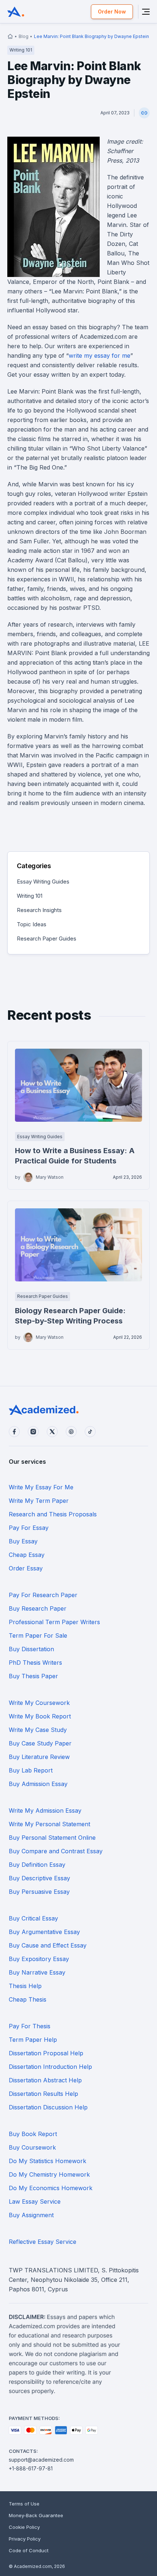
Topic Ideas (32, 924)
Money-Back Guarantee (36, 2515)
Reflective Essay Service (43, 2242)
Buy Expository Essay (39, 1959)
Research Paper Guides (47, 939)
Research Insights (39, 910)
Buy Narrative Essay (37, 1972)
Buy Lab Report (31, 1770)
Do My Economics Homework (51, 2188)
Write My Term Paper (39, 1501)
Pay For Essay (29, 1528)
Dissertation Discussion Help (48, 2107)
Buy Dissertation (31, 1649)
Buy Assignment (31, 2215)
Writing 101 (30, 896)
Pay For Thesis (30, 2026)
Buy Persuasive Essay (39, 1892)
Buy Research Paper (38, 1608)
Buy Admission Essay (38, 1784)
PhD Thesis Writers (35, 1663)
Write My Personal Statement (49, 1824)
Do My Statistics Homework (47, 2161)
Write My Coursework (39, 1703)
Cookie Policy (24, 2527)
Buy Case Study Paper (40, 1743)
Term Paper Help (33, 2040)
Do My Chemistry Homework (49, 2174)
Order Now (112, 12)
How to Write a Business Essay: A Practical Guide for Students (75, 1156)
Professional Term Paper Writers (54, 1622)
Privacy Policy (25, 2539)
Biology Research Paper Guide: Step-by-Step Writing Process (70, 1316)
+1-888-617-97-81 (31, 2468)
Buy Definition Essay (37, 1865)
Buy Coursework (32, 2147)
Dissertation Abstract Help (45, 2080)
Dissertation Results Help (43, 2094)
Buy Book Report (33, 2134)
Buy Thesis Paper (33, 1676)
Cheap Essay (27, 1555)
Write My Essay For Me (41, 1487)
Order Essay (26, 1568)
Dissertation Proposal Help (46, 2053)
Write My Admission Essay (45, 1811)
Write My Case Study (38, 1730)
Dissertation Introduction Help (50, 2067)
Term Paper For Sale (38, 1635)
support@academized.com (41, 2460)
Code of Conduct (29, 2550)
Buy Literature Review (39, 1757)
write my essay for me (99, 356)
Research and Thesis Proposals (53, 1514)
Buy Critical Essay (33, 1918)
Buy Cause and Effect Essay (48, 1945)
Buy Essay (23, 1541)
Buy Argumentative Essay (44, 1932)
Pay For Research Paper (43, 1595)
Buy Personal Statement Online (52, 1838)
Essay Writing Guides (43, 882)
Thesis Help (25, 1986)
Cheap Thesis (28, 1999)
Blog (24, 36)
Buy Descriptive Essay (39, 1878)
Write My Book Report (40, 1716)
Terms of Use (24, 2504)
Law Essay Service (35, 2201)
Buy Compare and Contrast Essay (56, 1851)
